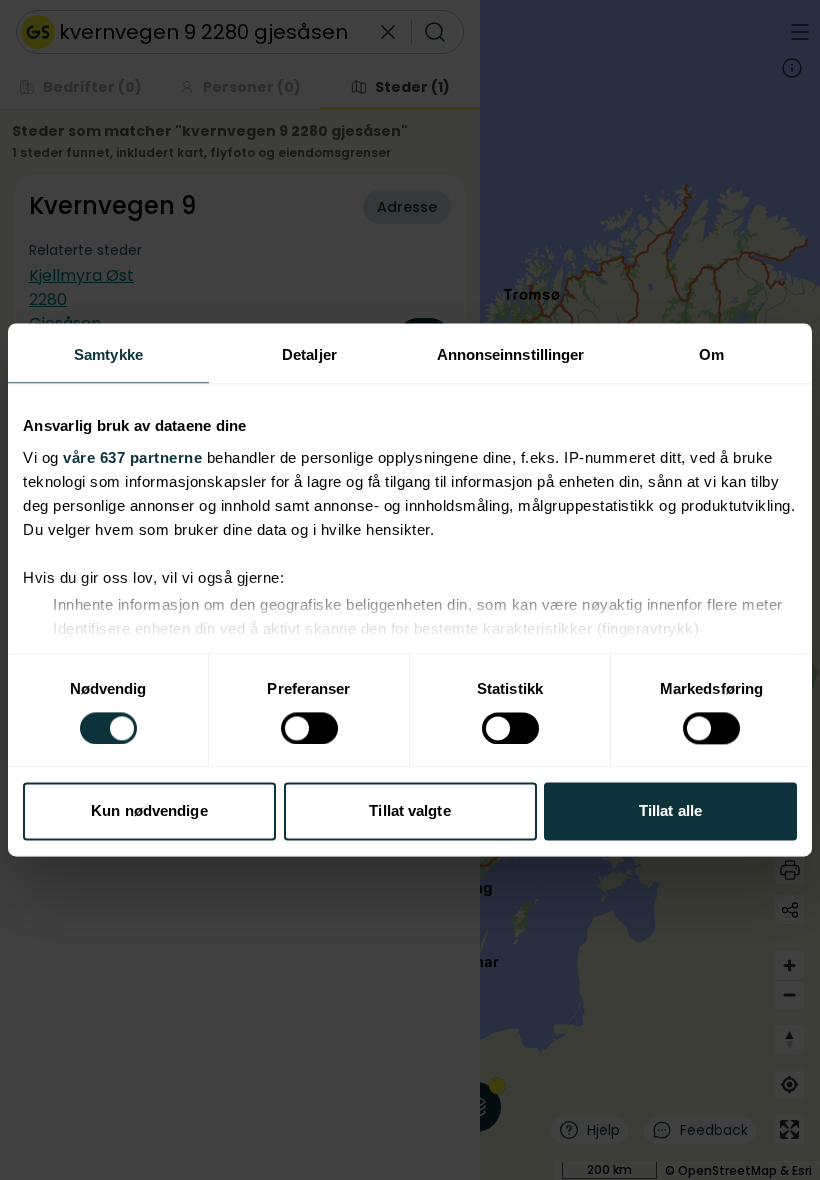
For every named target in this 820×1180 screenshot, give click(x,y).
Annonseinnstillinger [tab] (511, 354)
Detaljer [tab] (309, 354)
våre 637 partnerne (132, 457)
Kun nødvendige (149, 811)
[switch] (309, 728)
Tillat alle (670, 811)
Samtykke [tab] (108, 354)
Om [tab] (711, 354)
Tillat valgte (409, 811)
